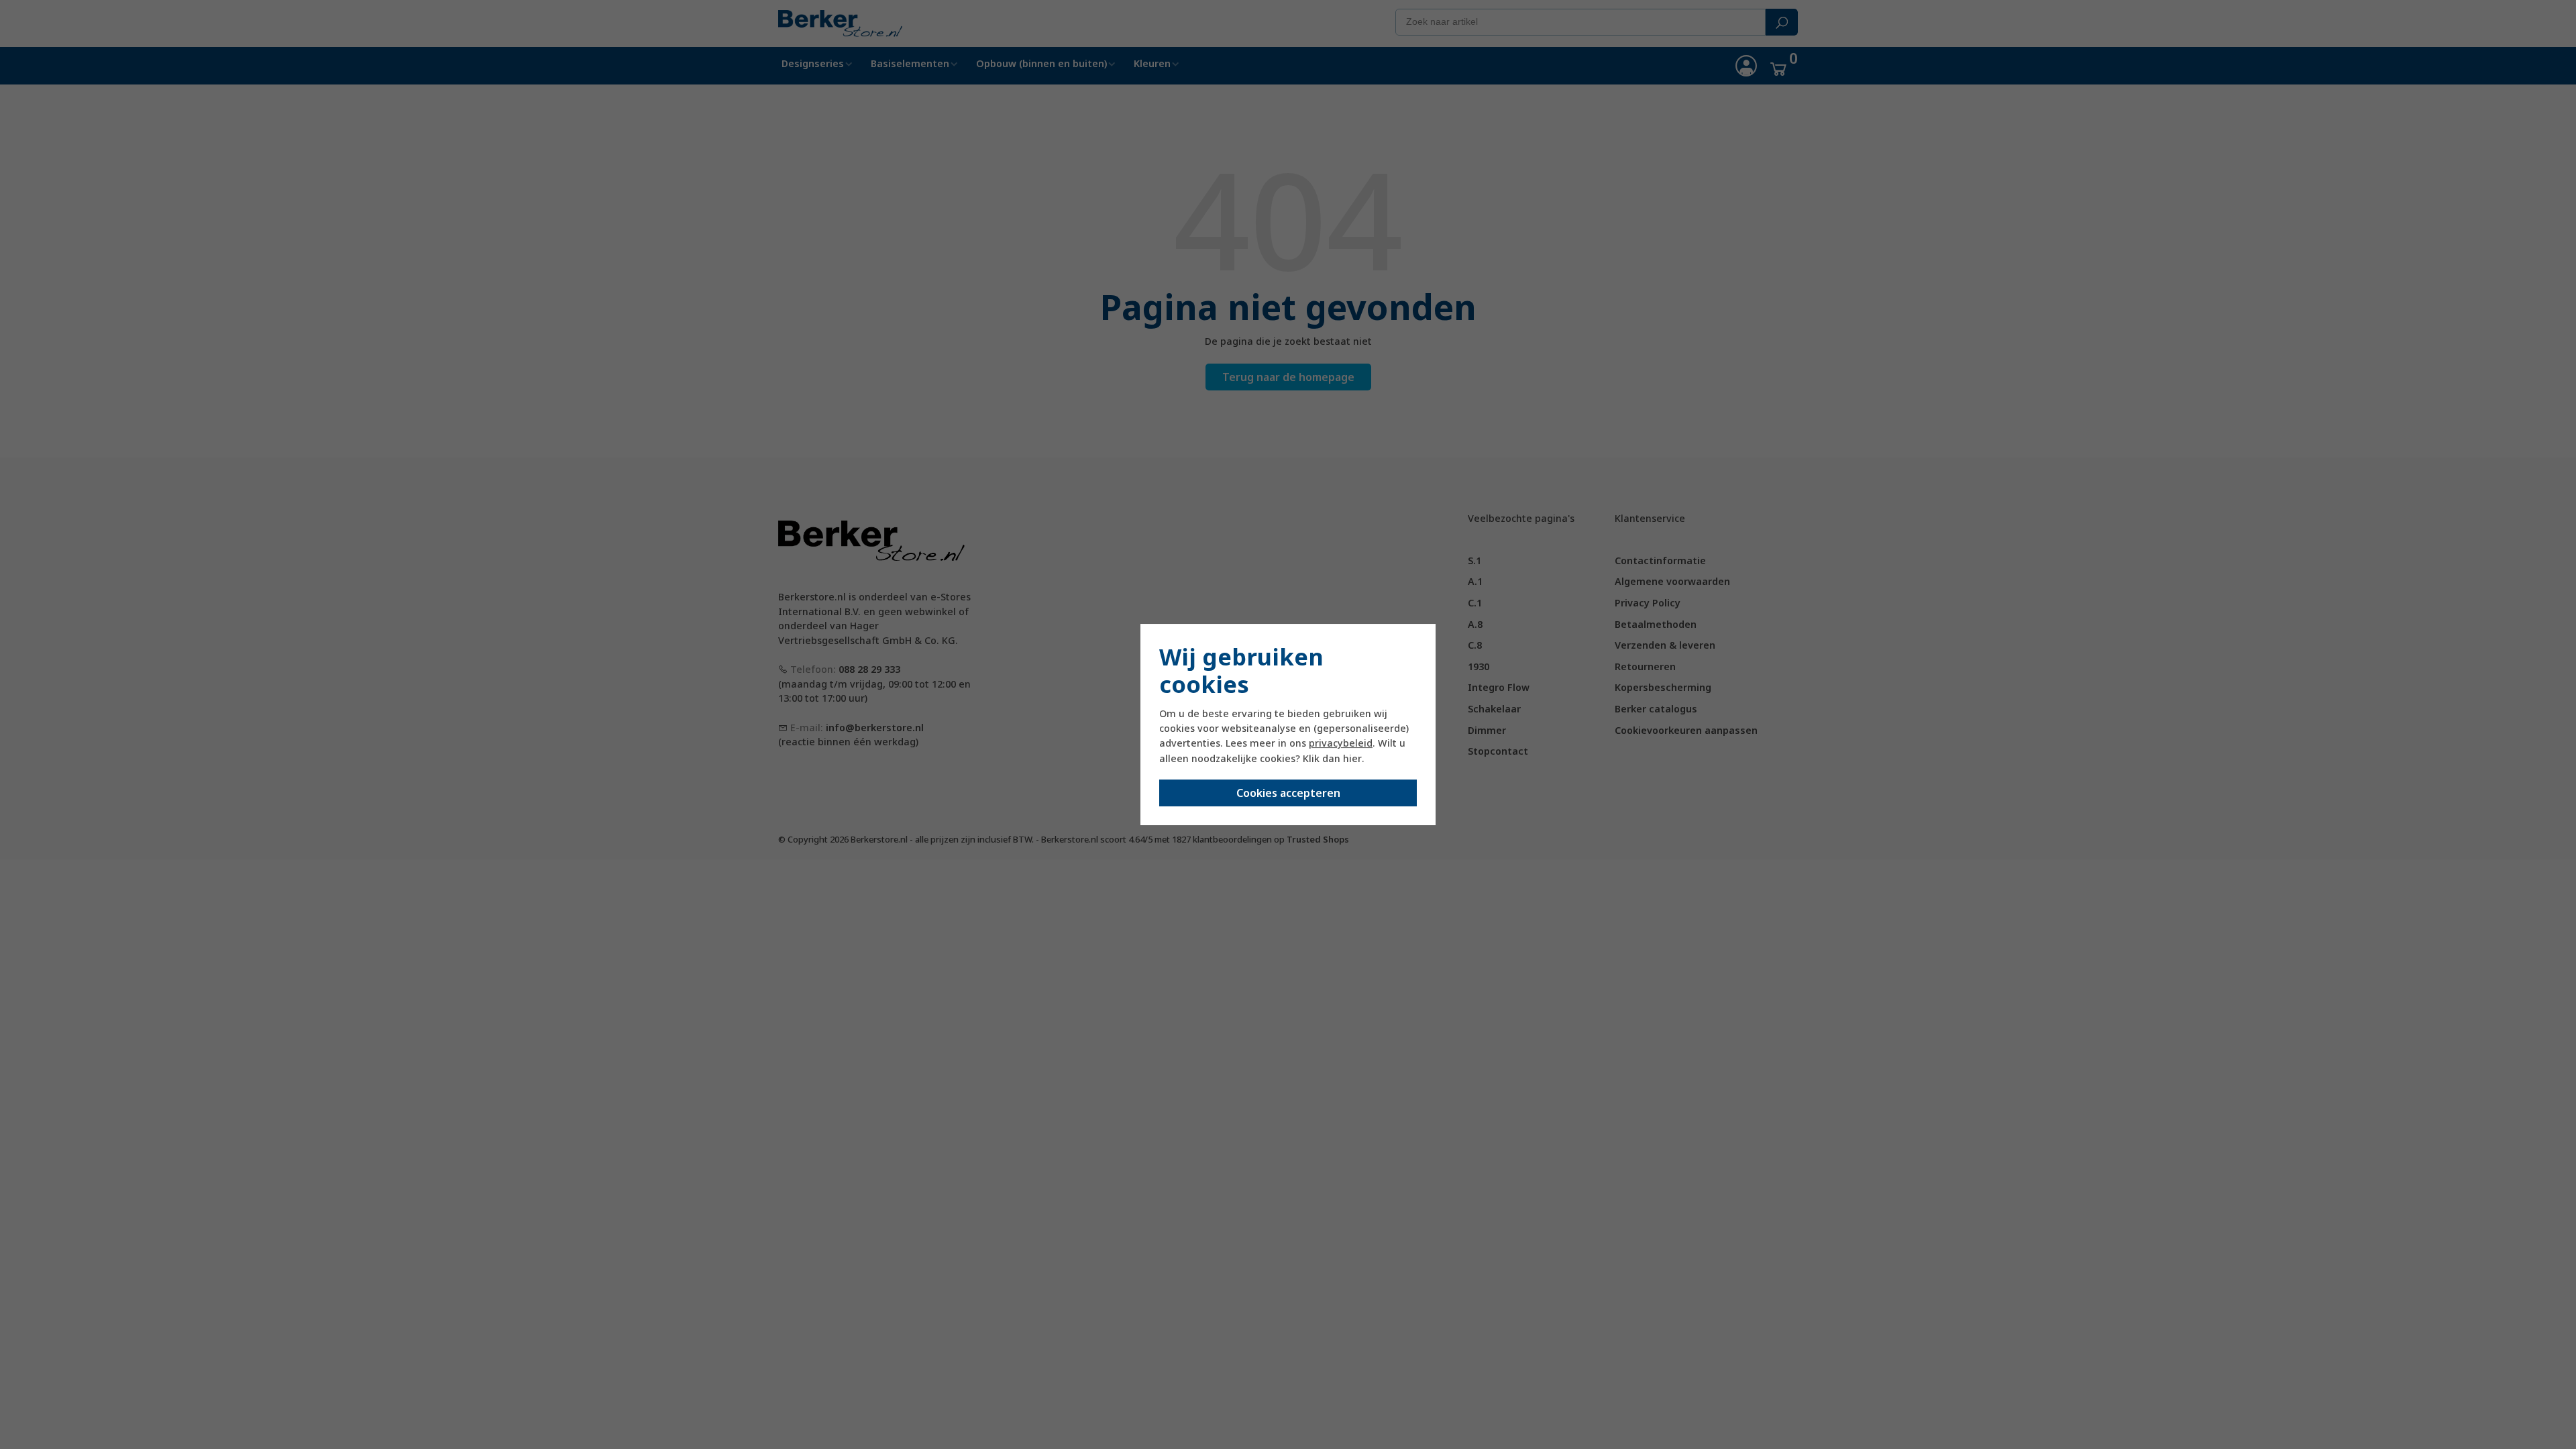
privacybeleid (1341, 743)
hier (1352, 758)
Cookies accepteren (1288, 793)
